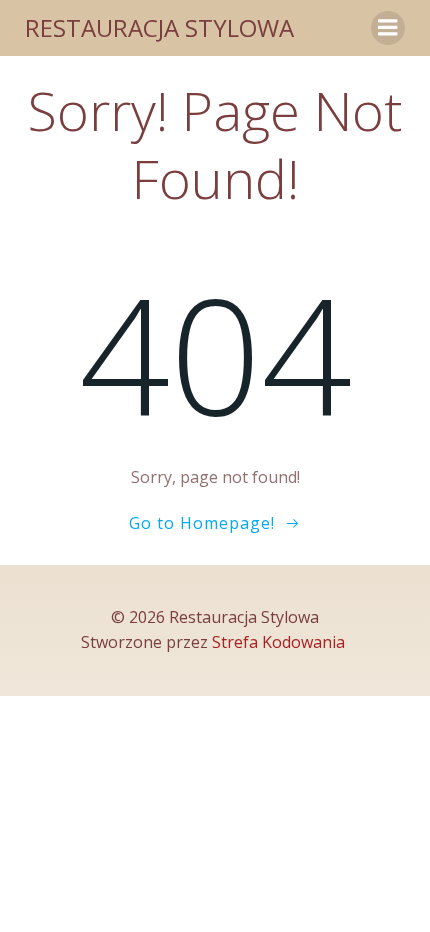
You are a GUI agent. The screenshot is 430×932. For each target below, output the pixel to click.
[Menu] (388, 28)
